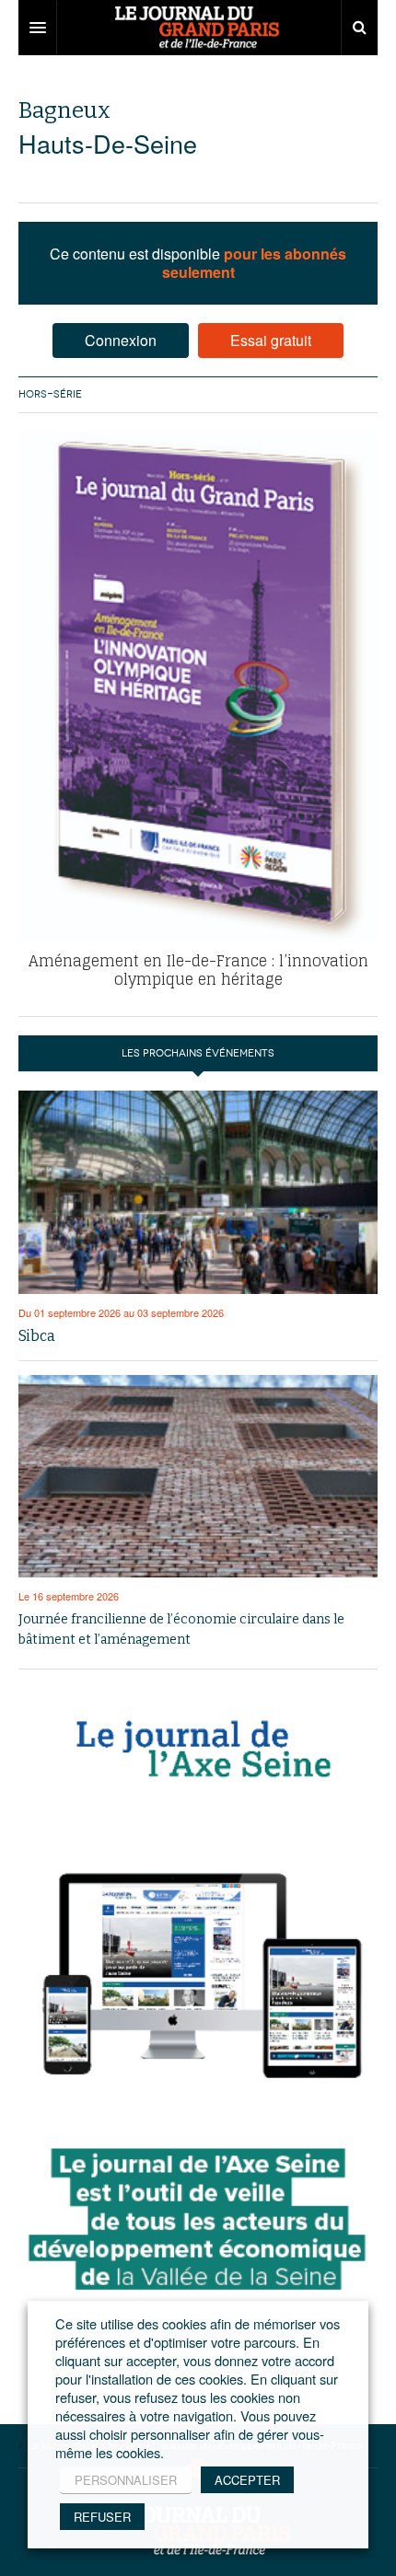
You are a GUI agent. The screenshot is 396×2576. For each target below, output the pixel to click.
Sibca (37, 1336)
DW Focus (198, 28)
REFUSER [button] (102, 2517)
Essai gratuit (271, 340)
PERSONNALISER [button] (126, 2480)
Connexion (121, 340)
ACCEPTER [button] (247, 2480)
